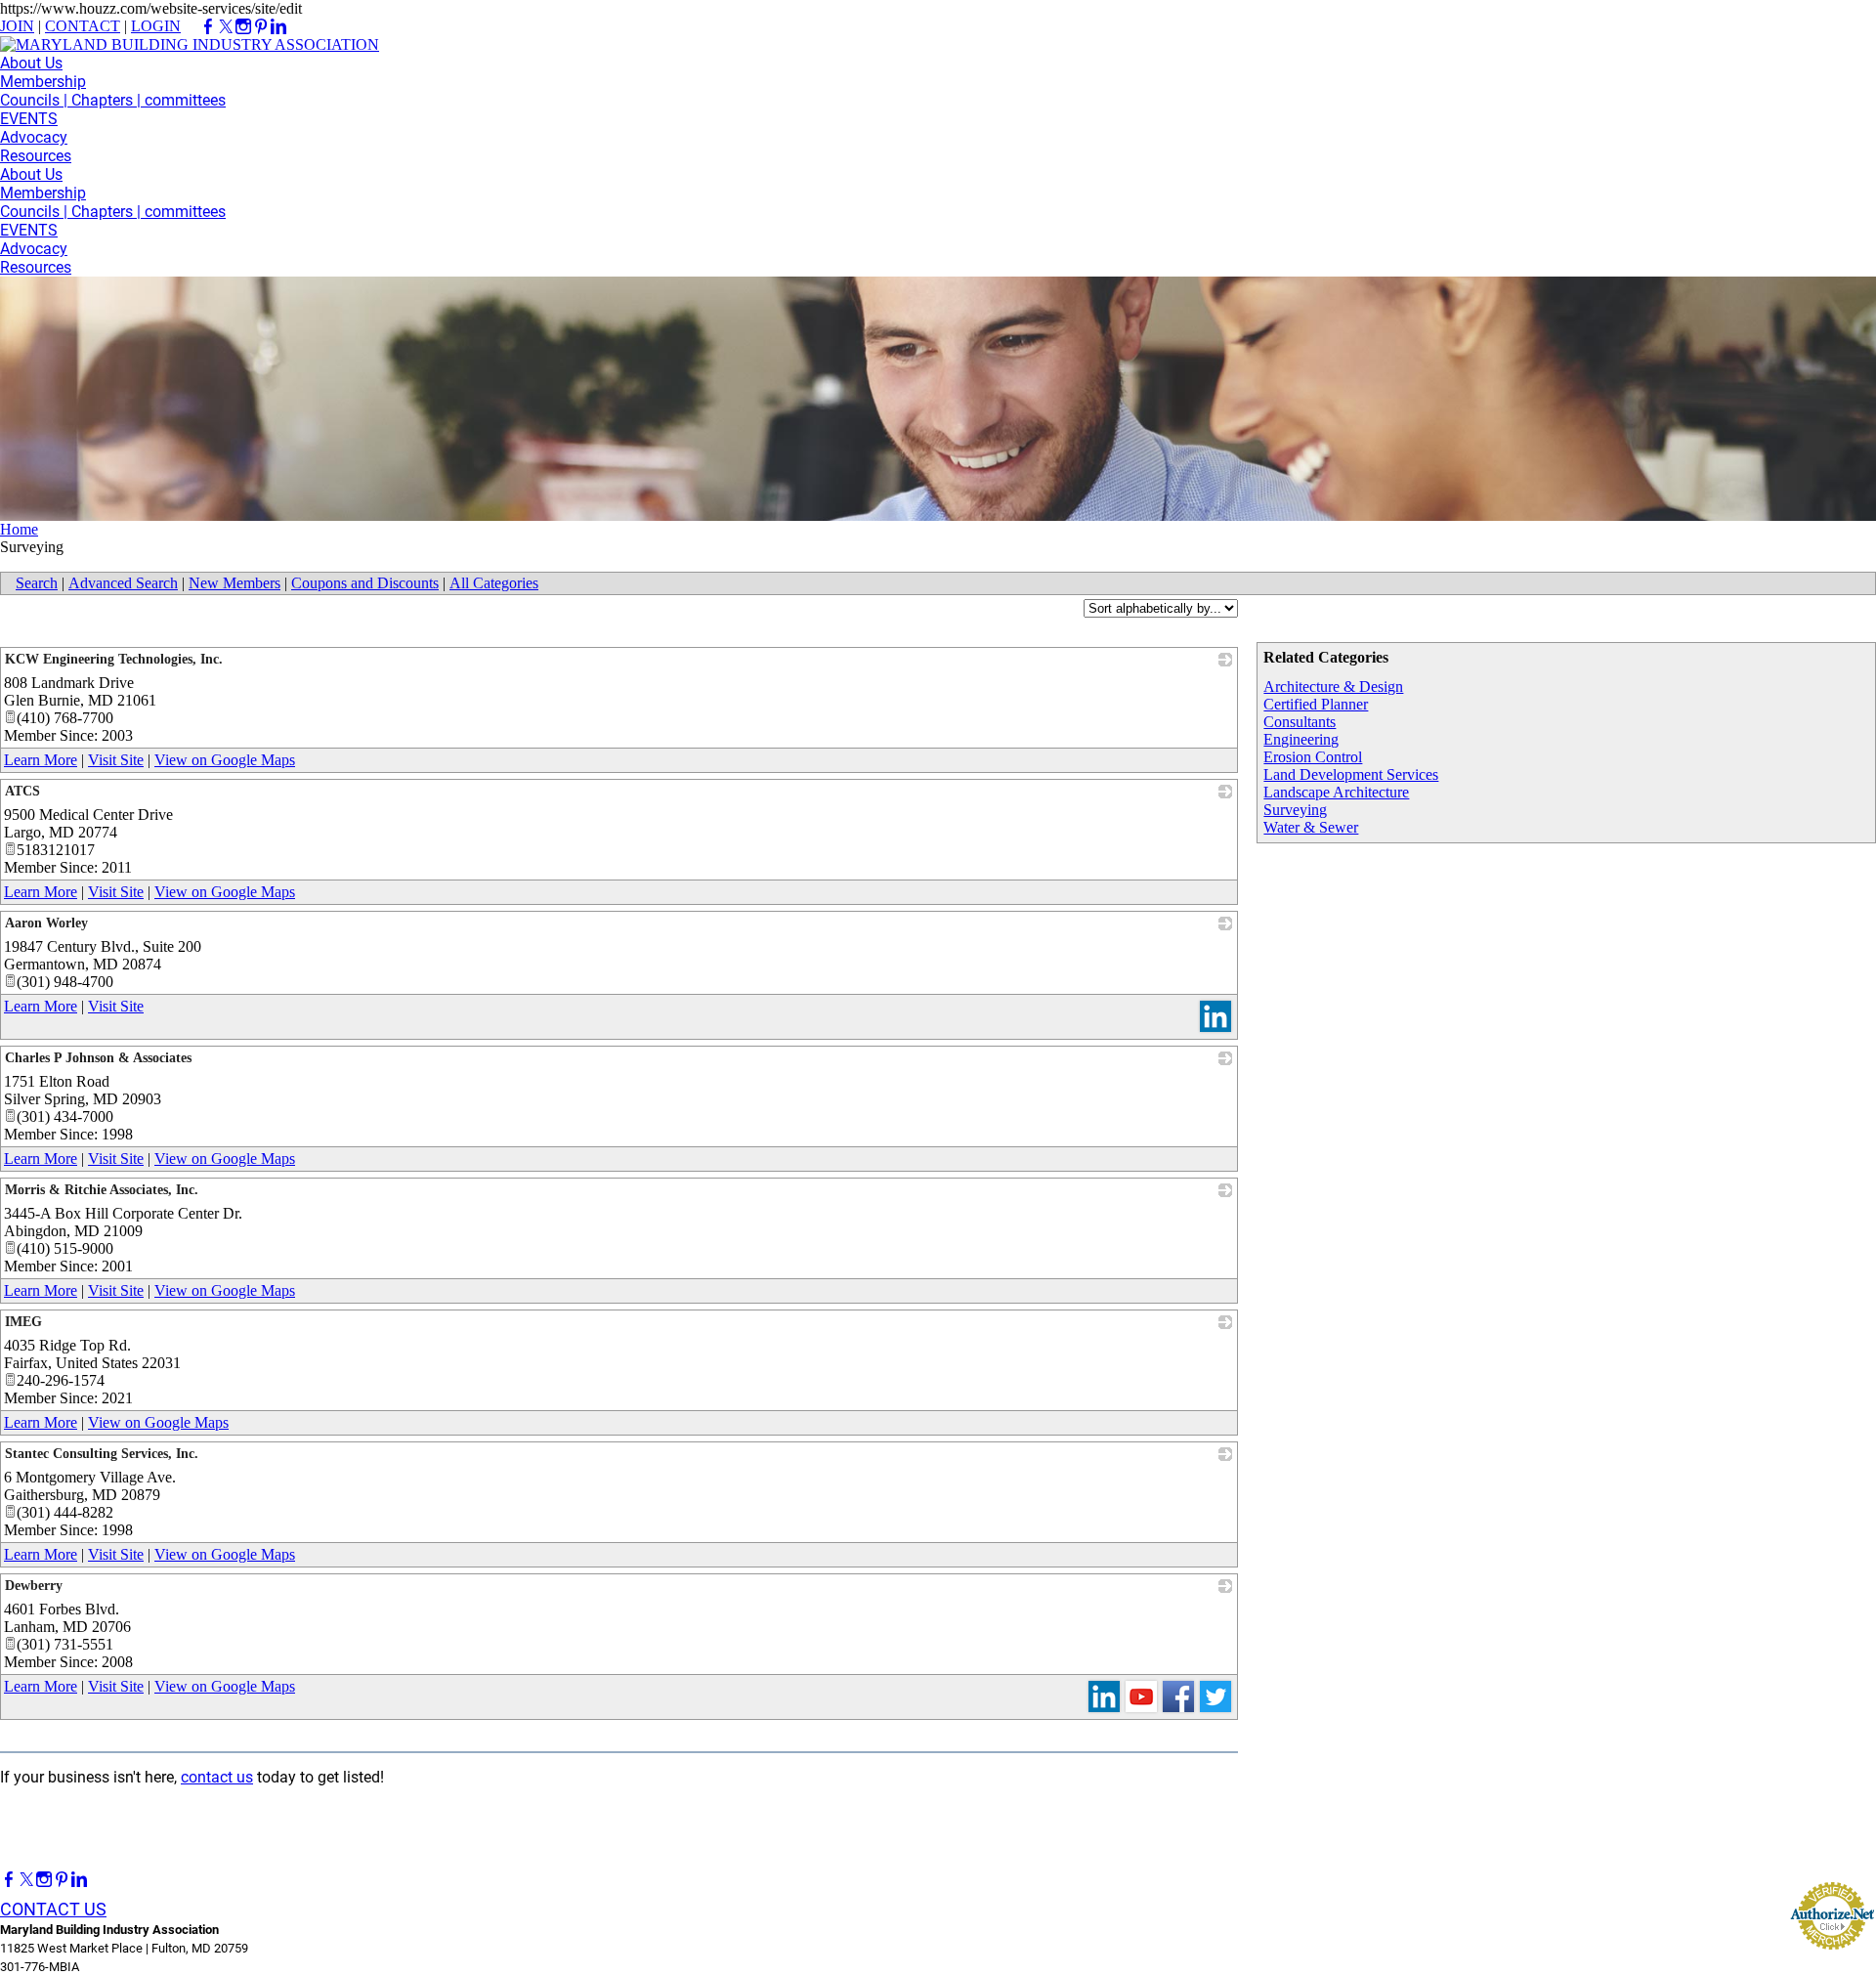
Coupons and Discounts (365, 583)
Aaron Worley (46, 923)
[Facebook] (9, 1880)
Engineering (1301, 739)
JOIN (17, 26)
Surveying (1295, 810)
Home (19, 529)
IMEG (23, 1322)
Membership (43, 82)
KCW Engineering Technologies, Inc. (114, 659)
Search (37, 583)
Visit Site (116, 760)
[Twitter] (26, 1880)
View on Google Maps (225, 760)
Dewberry (34, 1586)
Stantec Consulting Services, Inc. (102, 1454)
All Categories (494, 583)
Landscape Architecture (1336, 792)
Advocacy (34, 137)
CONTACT (83, 26)
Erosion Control (1313, 757)
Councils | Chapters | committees (113, 100)
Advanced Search (123, 583)
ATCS (22, 791)
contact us (217, 1777)
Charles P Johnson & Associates (98, 1058)
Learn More (41, 760)
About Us (31, 63)
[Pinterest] (62, 1880)
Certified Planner (1316, 704)
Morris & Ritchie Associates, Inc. (102, 1190)
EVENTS (29, 119)
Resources (36, 156)
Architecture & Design (1333, 687)
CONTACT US (53, 1909)
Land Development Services (1351, 774)
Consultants (1300, 722)
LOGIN (156, 26)
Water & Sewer (1311, 827)
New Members (234, 583)
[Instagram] (44, 1880)
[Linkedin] (79, 1880)
